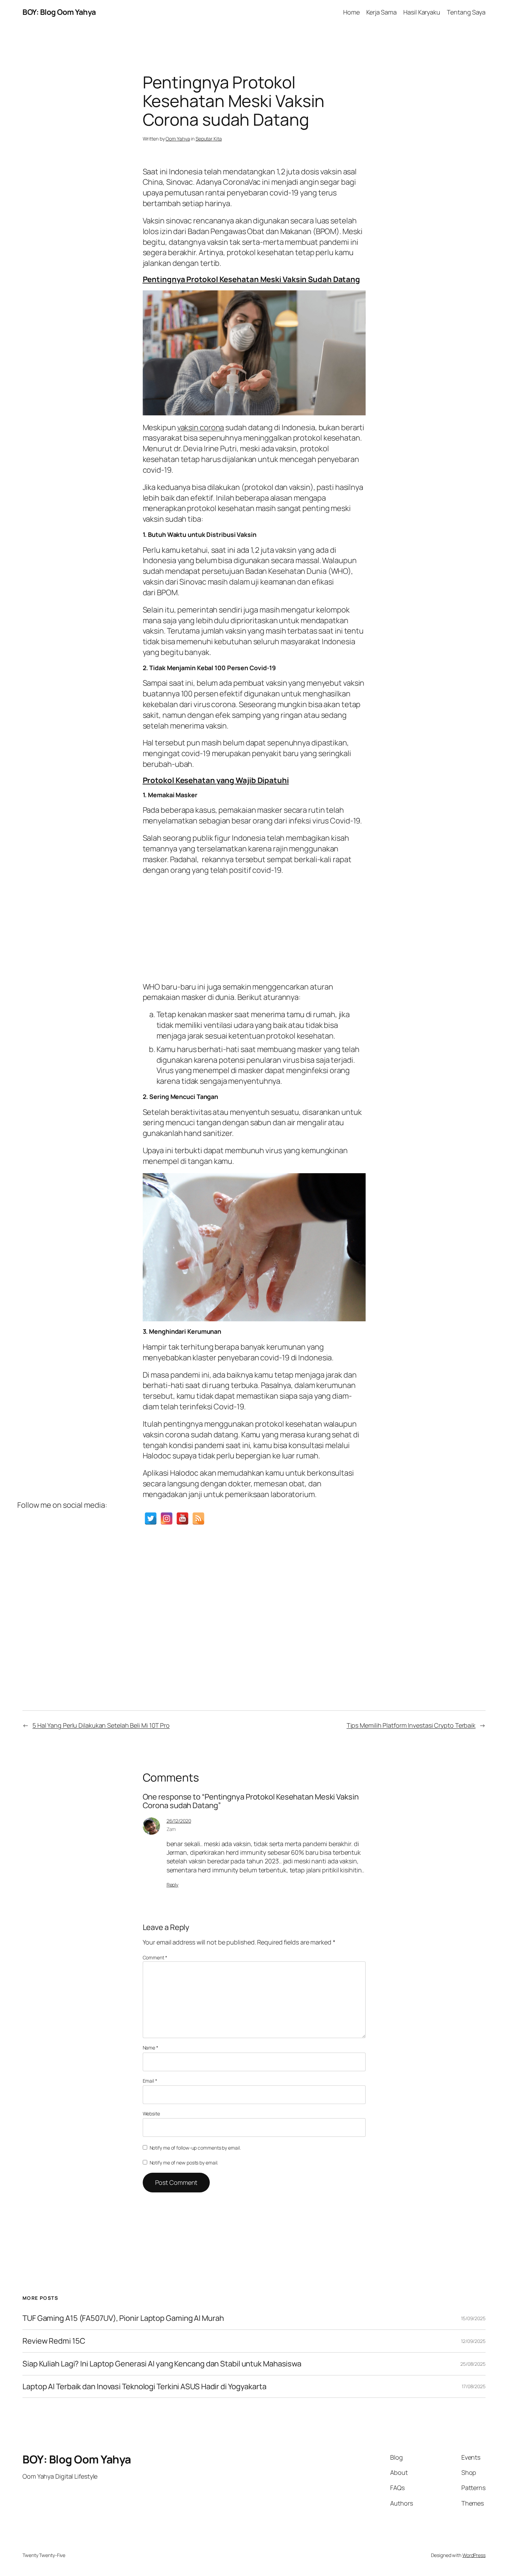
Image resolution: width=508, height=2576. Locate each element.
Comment (155, 1957)
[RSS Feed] (198, 1518)
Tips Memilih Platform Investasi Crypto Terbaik (411, 1725)
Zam (171, 1829)
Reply (173, 1885)
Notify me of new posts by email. (184, 2163)
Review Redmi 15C (54, 2341)
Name (150, 2048)
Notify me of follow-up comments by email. (195, 2148)
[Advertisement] (254, 926)
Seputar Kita (209, 139)
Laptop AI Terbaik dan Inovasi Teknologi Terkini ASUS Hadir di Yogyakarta (144, 2387)
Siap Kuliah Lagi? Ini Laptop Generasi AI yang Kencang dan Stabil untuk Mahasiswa (162, 2364)
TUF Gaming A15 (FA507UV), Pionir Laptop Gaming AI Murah (123, 2318)
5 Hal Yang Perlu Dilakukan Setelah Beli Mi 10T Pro (101, 1725)
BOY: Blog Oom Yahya (59, 12)
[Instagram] (167, 1518)
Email (150, 2081)
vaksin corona (201, 427)
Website (151, 2114)
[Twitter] (151, 1518)
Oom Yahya (178, 139)
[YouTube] (182, 1518)
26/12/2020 (179, 1821)
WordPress (474, 2555)
